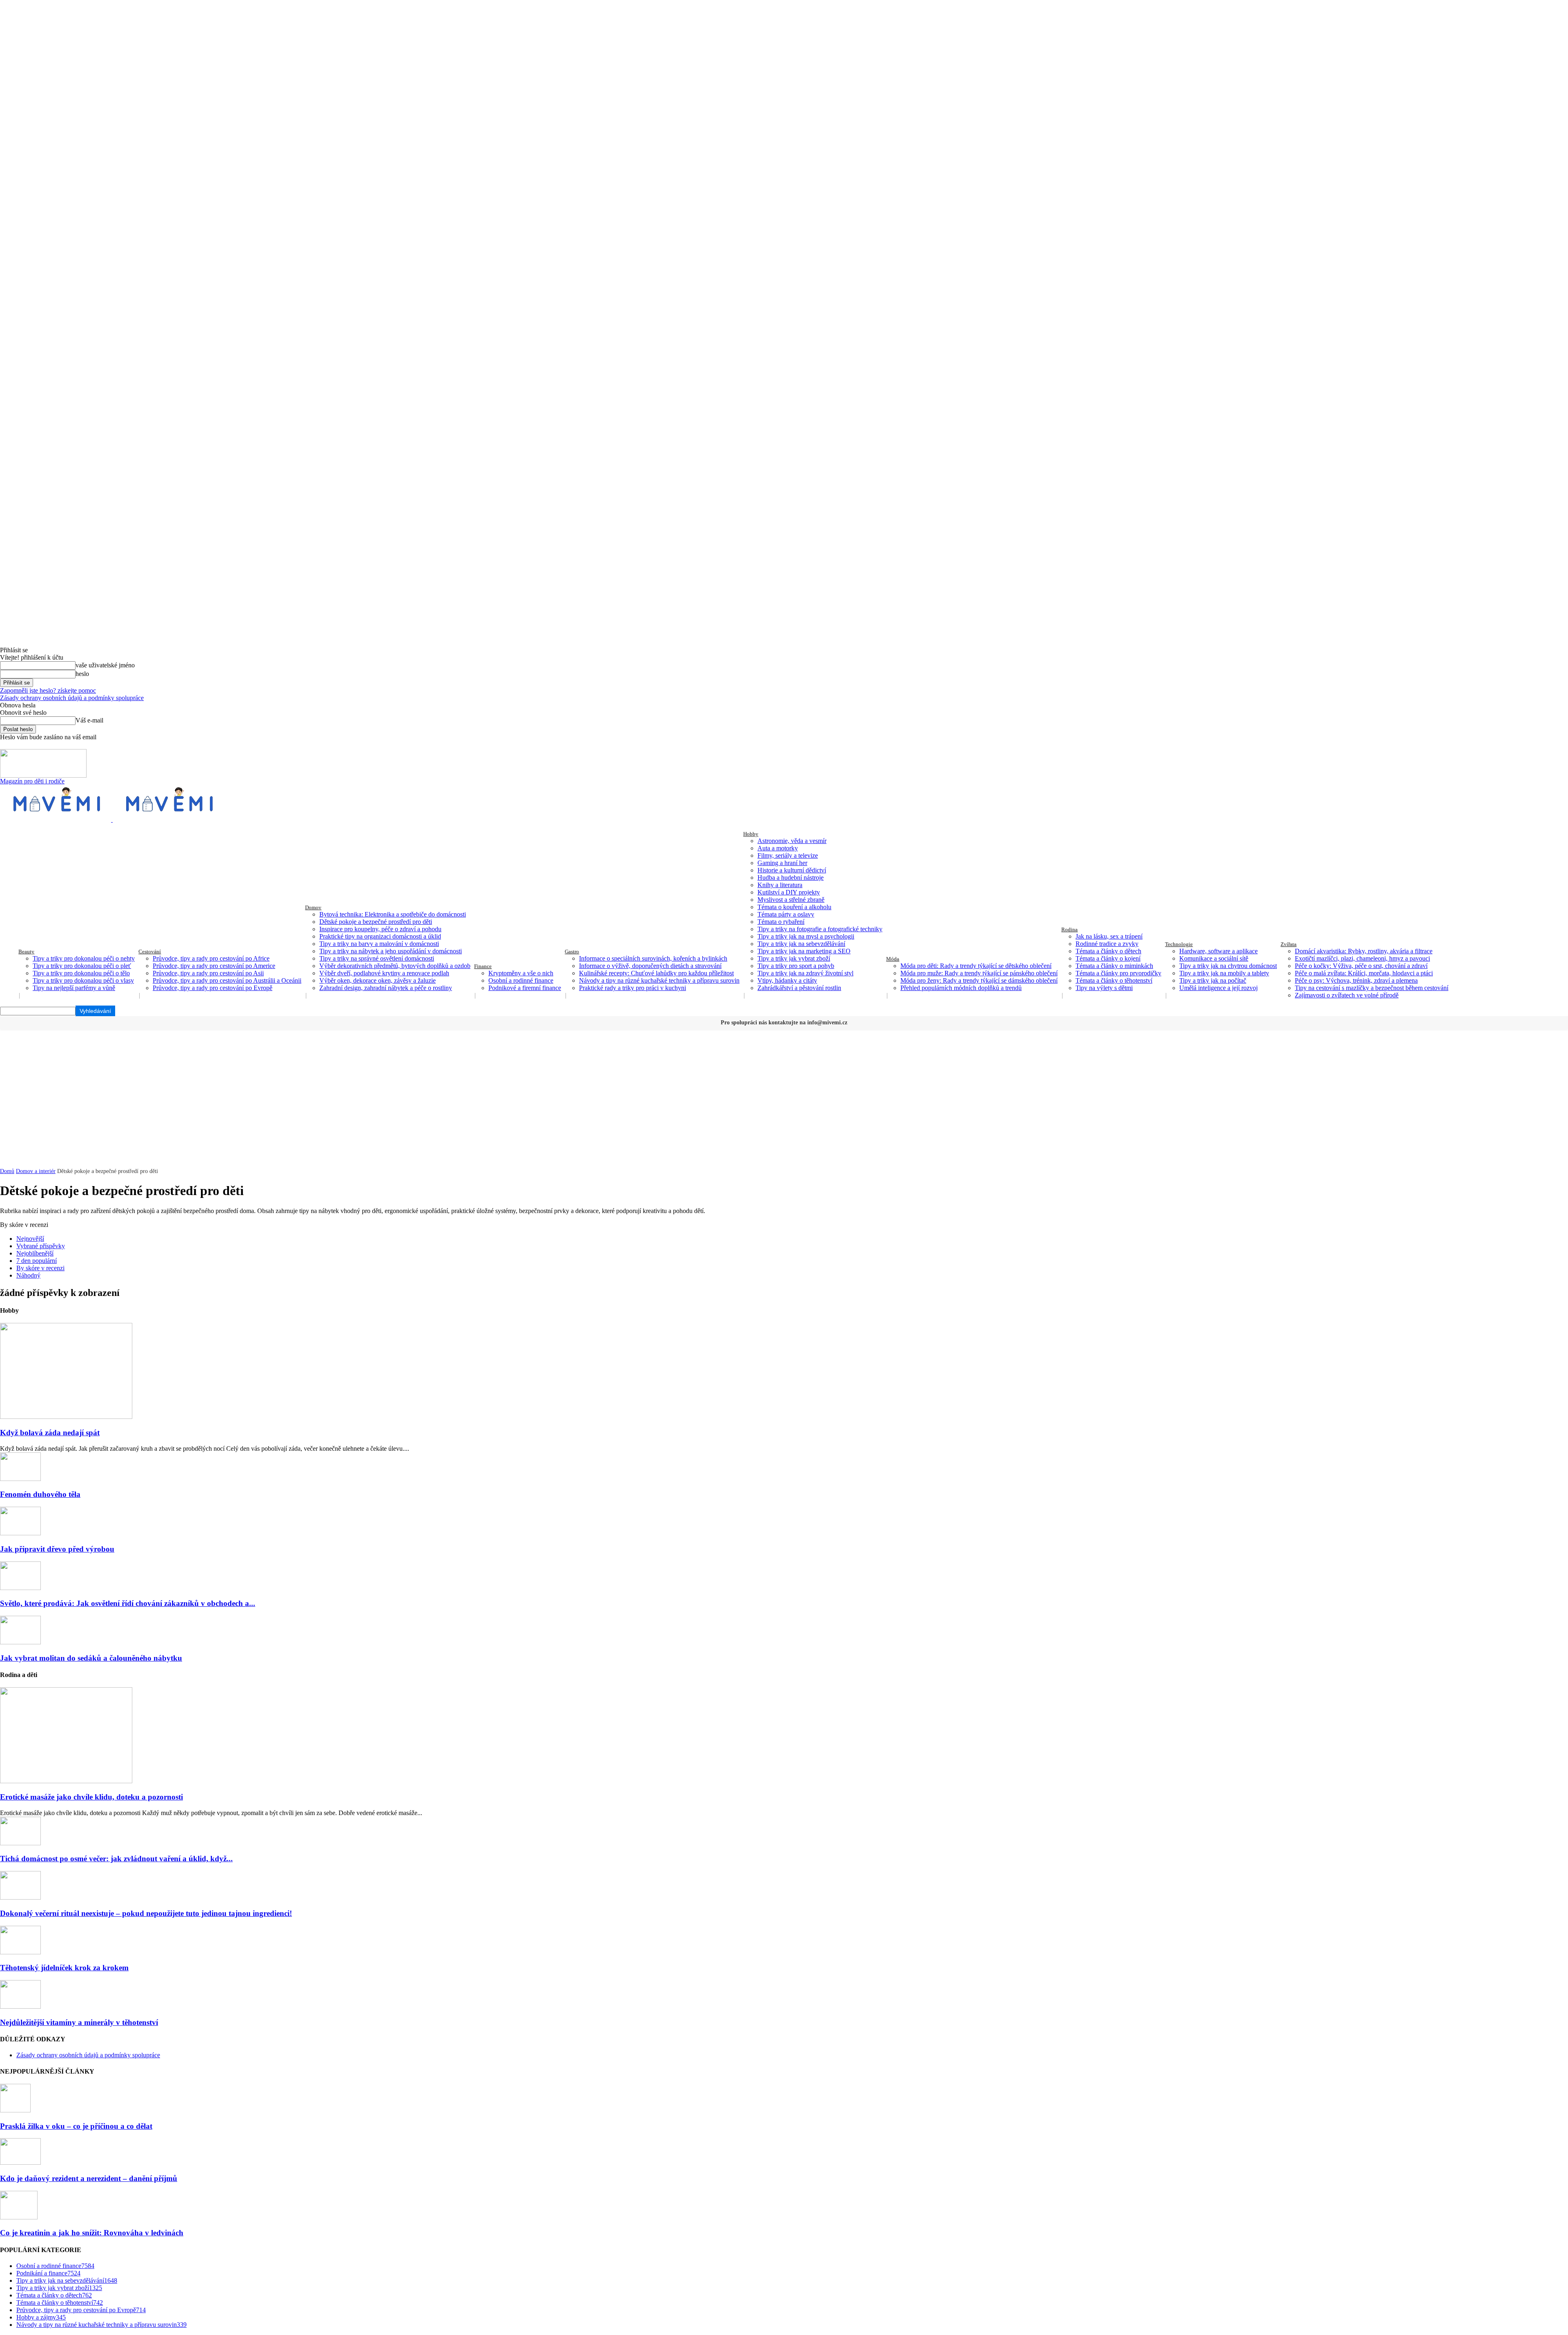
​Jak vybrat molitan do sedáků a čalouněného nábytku (91, 1658)
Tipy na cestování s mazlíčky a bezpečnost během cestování (1372, 988)
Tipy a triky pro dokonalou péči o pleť (82, 966)
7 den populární (37, 1261)
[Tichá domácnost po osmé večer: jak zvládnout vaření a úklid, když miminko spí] (20, 1843)
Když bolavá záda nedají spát (50, 1433)
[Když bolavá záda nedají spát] (66, 1417)
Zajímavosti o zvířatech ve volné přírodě (1347, 995)
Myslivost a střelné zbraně (791, 900)
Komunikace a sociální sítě (1214, 958)
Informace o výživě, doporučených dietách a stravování (650, 966)
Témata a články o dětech (1108, 951)
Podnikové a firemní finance (525, 988)
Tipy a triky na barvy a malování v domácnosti (379, 944)
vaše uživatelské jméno (105, 665)
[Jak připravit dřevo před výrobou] (20, 1533)
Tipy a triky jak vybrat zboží (794, 958)
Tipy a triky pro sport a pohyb (796, 966)
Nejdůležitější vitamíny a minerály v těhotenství (79, 2022)
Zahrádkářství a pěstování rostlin (799, 988)
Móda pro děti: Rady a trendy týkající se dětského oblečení (976, 966)
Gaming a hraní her (782, 863)
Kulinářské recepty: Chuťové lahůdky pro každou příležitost (656, 973)
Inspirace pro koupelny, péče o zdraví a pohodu (380, 929)
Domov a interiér (36, 1171)
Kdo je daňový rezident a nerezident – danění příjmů (89, 2178)
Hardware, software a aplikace (1218, 951)
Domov (313, 907)
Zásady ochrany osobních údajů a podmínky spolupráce (72, 698)
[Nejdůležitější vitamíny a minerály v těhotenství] (20, 2006)
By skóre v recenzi (40, 1268)
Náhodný (28, 1275)
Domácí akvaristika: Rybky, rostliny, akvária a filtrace (1364, 951)
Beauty (26, 951)
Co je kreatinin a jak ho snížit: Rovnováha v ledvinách (92, 2233)
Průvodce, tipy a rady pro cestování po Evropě (213, 988)
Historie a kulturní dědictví (792, 870)
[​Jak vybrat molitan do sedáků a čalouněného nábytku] (20, 1642)
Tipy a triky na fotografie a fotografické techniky (820, 929)
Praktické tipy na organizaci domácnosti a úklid (380, 936)
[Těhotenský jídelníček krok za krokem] (20, 1952)
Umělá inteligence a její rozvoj (1218, 988)
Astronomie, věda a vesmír (792, 841)
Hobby (751, 834)
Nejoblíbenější (35, 1253)
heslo (82, 674)
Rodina (1069, 929)
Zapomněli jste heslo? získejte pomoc (48, 690)
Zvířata (1288, 944)
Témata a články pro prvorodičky (1118, 973)
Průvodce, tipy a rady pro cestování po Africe (211, 958)
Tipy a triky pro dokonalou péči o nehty (84, 958)
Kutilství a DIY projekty (789, 892)
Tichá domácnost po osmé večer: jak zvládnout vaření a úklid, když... (116, 1859)
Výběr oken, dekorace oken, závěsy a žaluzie (378, 980)
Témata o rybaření (781, 922)
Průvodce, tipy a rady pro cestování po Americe (214, 966)
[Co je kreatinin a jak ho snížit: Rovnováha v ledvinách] (19, 2217)
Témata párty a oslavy (786, 914)
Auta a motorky (778, 848)
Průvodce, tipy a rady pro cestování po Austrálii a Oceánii (227, 980)
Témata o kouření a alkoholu (794, 907)
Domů (7, 1171)
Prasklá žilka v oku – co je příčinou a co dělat (76, 2126)
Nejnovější (30, 1239)
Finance (483, 966)
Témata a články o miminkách (1114, 966)
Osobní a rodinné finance (521, 980)
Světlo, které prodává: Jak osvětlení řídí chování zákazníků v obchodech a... (128, 1603)
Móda (893, 959)
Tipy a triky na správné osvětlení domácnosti (377, 958)
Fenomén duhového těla (40, 1494)
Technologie (1179, 944)
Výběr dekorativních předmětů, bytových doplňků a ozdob (395, 966)
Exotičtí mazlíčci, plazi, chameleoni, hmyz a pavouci (1362, 958)
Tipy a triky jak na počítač (1213, 980)
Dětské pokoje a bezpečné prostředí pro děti (376, 922)
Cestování (150, 951)
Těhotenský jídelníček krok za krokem (64, 1968)
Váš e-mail (89, 720)
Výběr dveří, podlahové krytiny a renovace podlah (384, 973)
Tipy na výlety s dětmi (1104, 988)
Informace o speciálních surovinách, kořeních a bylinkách (653, 958)
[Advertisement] (784, 1091)
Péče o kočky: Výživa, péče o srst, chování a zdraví (1361, 966)
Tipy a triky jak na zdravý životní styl (805, 973)
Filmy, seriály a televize (788, 855)
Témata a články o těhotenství (1114, 980)
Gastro (572, 951)
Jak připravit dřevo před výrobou (57, 1549)
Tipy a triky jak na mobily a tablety (1224, 973)
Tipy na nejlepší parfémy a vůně (74, 988)
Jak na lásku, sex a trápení (1109, 936)
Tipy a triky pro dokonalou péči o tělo (81, 973)
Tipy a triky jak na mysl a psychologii (806, 936)
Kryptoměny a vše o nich (521, 973)
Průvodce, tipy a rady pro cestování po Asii (208, 973)
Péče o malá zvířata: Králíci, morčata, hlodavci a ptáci (1364, 973)
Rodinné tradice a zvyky (1107, 944)
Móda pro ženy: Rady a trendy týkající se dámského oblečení (979, 980)
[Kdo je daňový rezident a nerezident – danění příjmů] (20, 2162)
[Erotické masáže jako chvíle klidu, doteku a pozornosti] (66, 1781)
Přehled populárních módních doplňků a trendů (961, 988)
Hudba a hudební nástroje (791, 878)
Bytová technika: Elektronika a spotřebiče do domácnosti (393, 914)
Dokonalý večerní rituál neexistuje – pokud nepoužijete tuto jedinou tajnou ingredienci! (146, 1913)
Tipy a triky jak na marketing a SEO (804, 951)
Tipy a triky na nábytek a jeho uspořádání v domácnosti (391, 951)
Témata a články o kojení (1108, 958)
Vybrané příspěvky (41, 1246)
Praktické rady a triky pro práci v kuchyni (633, 988)
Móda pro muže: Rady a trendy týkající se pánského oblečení (979, 973)
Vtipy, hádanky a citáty (787, 980)
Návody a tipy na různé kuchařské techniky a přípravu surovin (659, 980)
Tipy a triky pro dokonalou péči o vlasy (83, 980)
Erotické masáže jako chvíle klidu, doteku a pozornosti (91, 1797)
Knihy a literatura (780, 885)
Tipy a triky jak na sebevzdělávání (801, 944)
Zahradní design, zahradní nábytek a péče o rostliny (386, 988)
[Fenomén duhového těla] (20, 1479)
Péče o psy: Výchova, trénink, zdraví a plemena (1356, 980)
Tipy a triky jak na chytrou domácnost (1228, 966)
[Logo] (56, 820)
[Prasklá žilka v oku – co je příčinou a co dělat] (15, 2110)
